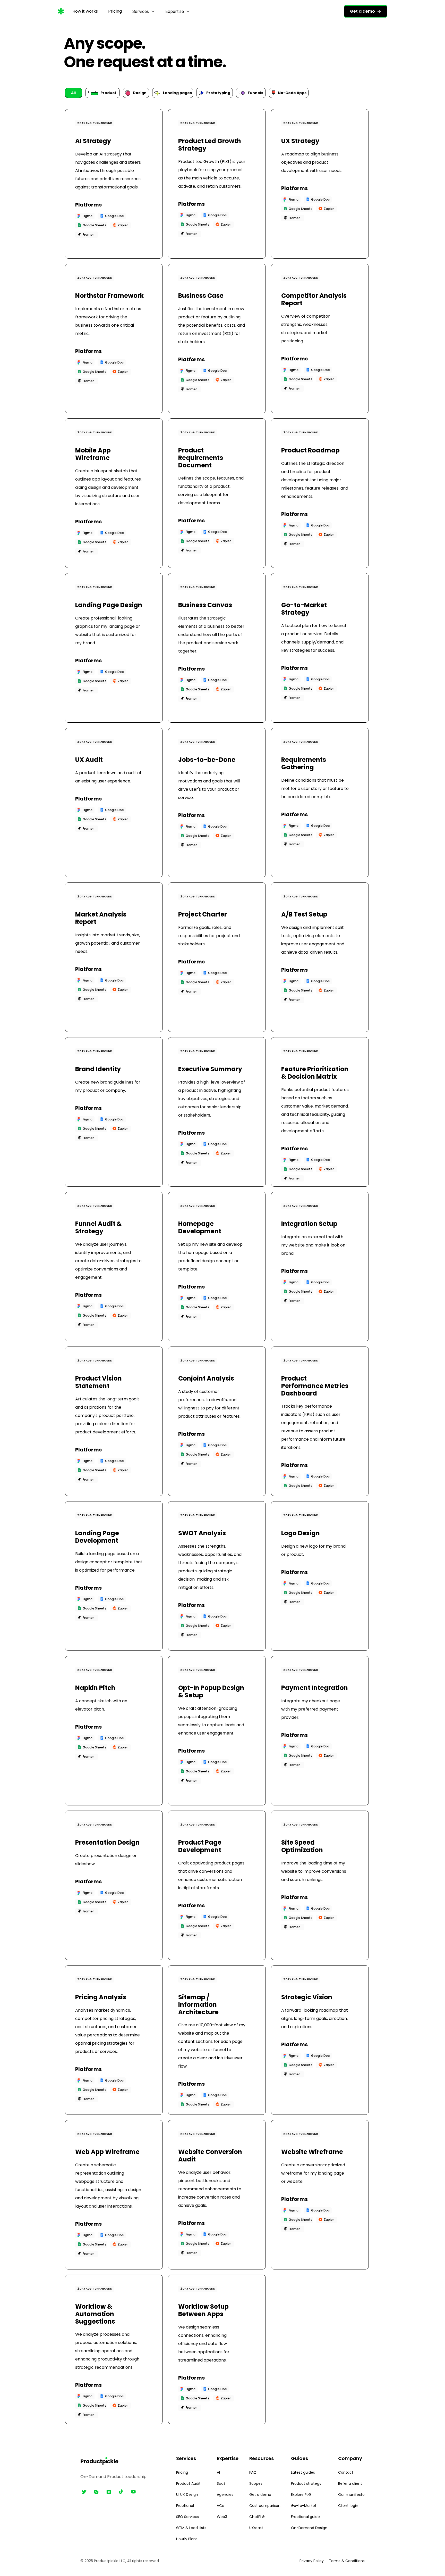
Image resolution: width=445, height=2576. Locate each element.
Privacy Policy (312, 2561)
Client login (348, 2506)
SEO (180, 2517)
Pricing (115, 11)
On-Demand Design (309, 2528)
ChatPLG (257, 2517)
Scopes (256, 2483)
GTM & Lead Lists (191, 2528)
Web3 (222, 2517)
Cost (254, 2506)
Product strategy (306, 2483)
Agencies (225, 2495)
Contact (346, 2472)
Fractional (185, 2506)
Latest (297, 2472)
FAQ (253, 2472)
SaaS (221, 2483)
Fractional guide (305, 2517)
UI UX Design (187, 2495)
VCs (220, 2506)
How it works (85, 11)
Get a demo (260, 2495)
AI (218, 2472)
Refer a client (350, 2483)
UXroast (256, 2528)
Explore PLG (301, 2495)
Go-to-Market (304, 2506)
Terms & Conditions (347, 2561)
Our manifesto (351, 2495)
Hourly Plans (187, 2539)
